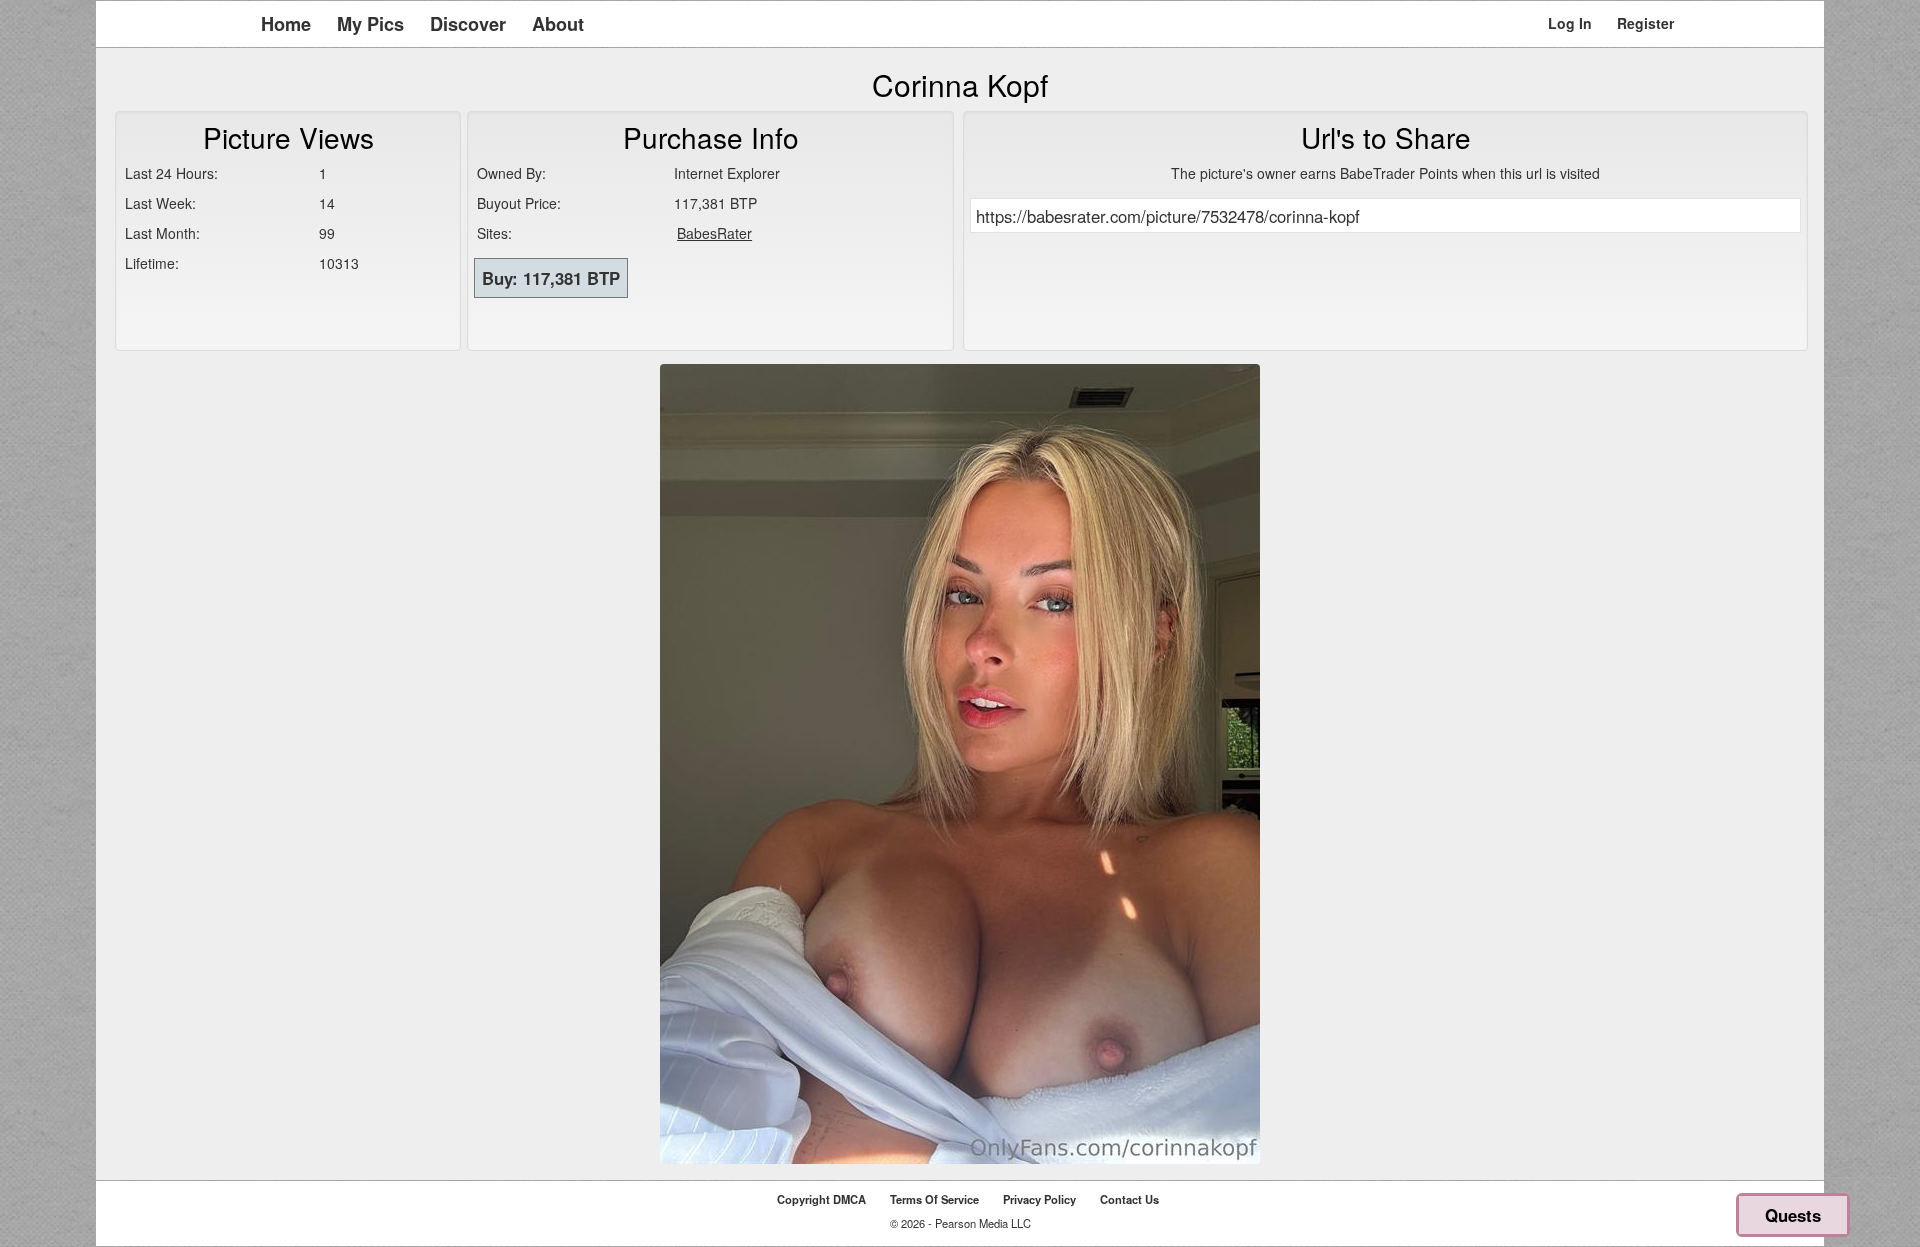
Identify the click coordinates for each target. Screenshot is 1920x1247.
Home (286, 24)
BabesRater (714, 233)
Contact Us (1129, 1199)
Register (1645, 23)
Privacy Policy (1039, 1199)
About (558, 24)
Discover (468, 24)
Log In (1570, 23)
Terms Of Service (934, 1199)
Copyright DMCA (821, 1199)
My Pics (370, 24)
